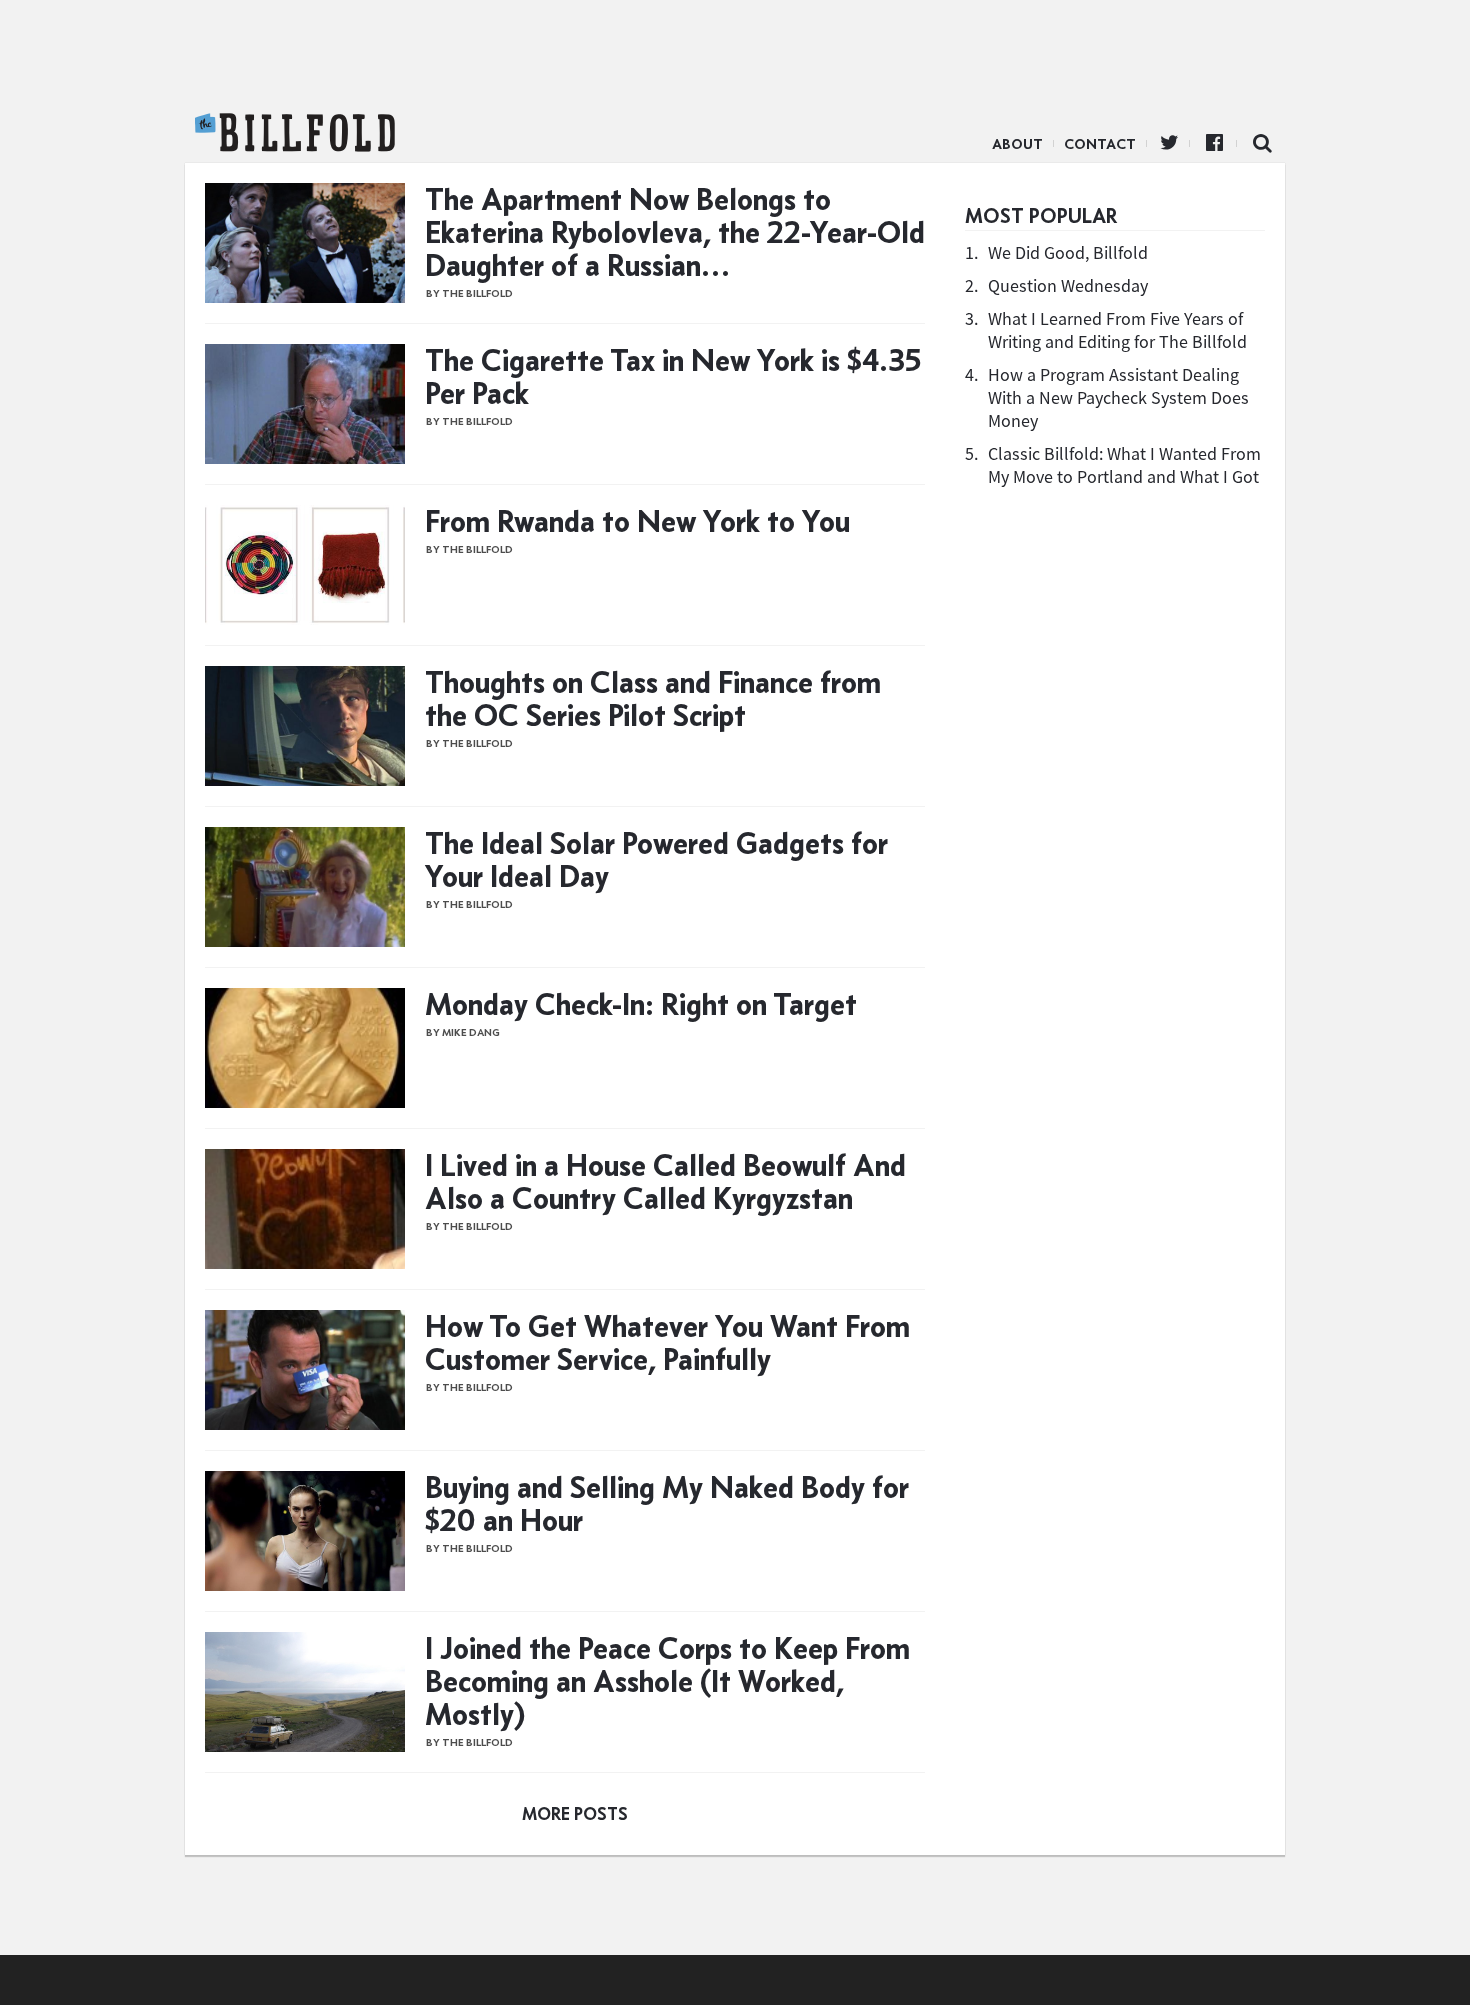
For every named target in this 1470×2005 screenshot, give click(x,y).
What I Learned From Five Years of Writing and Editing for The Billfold (1117, 330)
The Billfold (295, 133)
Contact (1100, 144)
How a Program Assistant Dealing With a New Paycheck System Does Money (1118, 397)
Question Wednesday (1068, 285)
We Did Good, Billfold (1068, 252)
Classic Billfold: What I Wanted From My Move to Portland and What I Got (1124, 465)
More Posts (575, 1814)
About (1017, 144)
